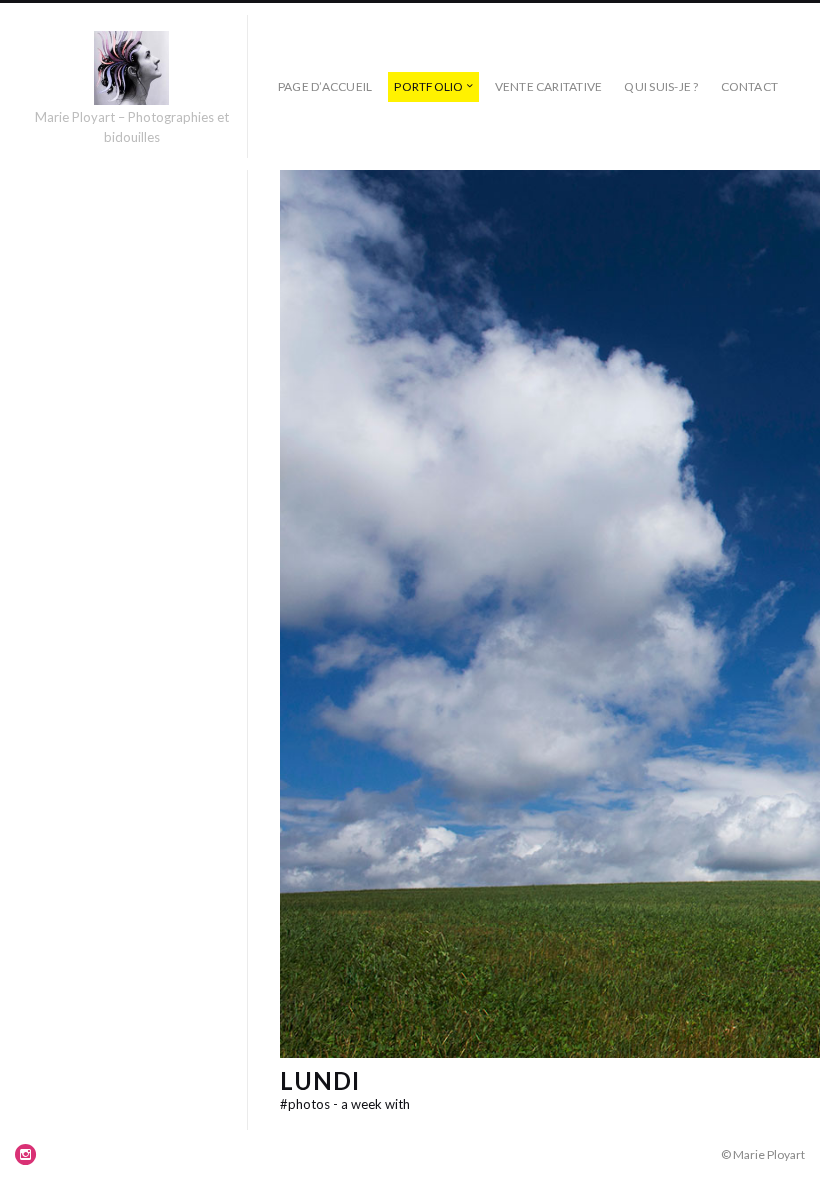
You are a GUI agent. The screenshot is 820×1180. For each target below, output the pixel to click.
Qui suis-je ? (661, 86)
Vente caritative (549, 86)
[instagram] (26, 1154)
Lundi (320, 1080)
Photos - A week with (345, 1104)
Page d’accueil (325, 86)
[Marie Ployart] (131, 68)
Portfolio (428, 86)
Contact (750, 86)
